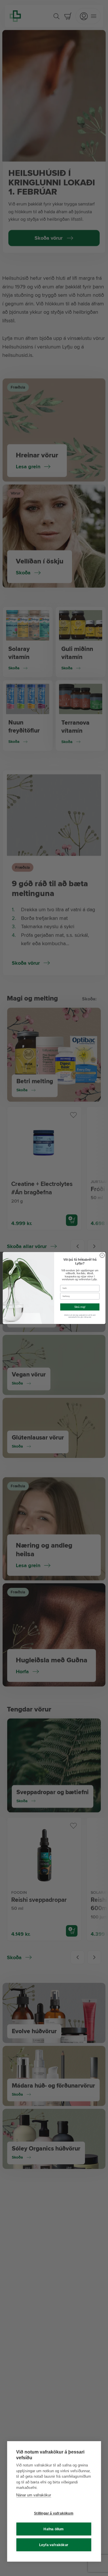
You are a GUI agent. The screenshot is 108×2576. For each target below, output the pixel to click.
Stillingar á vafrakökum (54, 2513)
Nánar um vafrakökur (34, 2495)
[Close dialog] (102, 1255)
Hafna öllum (54, 2529)
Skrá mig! (80, 1307)
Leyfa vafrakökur (54, 2545)
